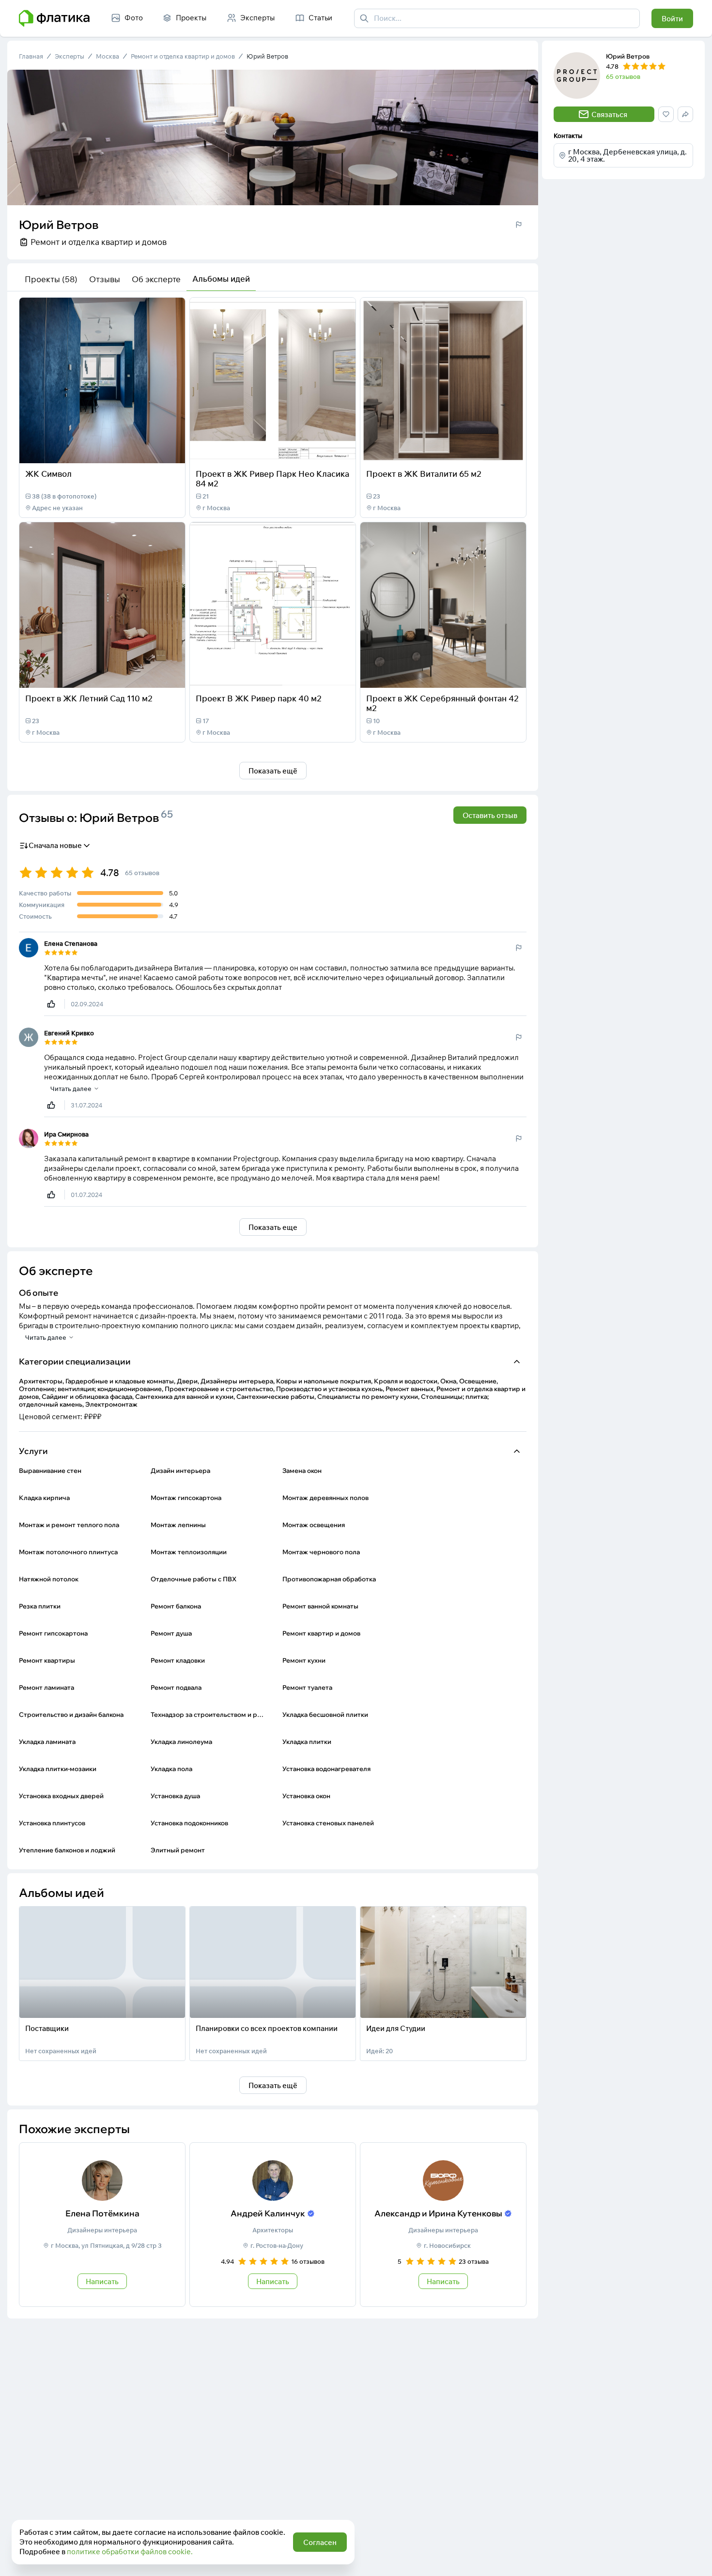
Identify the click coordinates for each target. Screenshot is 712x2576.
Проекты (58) (51, 279)
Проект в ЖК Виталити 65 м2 (424, 474)
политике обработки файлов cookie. (130, 2552)
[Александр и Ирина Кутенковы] (443, 2225)
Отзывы (105, 279)
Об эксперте (156, 279)
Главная (31, 56)
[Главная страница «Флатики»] (54, 18)
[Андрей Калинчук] (273, 2225)
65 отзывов (623, 76)
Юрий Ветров (267, 56)
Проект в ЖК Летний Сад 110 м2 (89, 698)
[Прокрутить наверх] (695, 2559)
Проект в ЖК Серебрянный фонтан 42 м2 (442, 703)
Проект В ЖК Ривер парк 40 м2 (258, 698)
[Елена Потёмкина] (102, 2225)
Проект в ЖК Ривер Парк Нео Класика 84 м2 (272, 478)
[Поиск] (364, 18)
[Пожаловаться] (519, 225)
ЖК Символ (48, 474)
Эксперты (70, 56)
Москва (108, 56)
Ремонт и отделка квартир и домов (183, 56)
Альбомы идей (221, 279)
